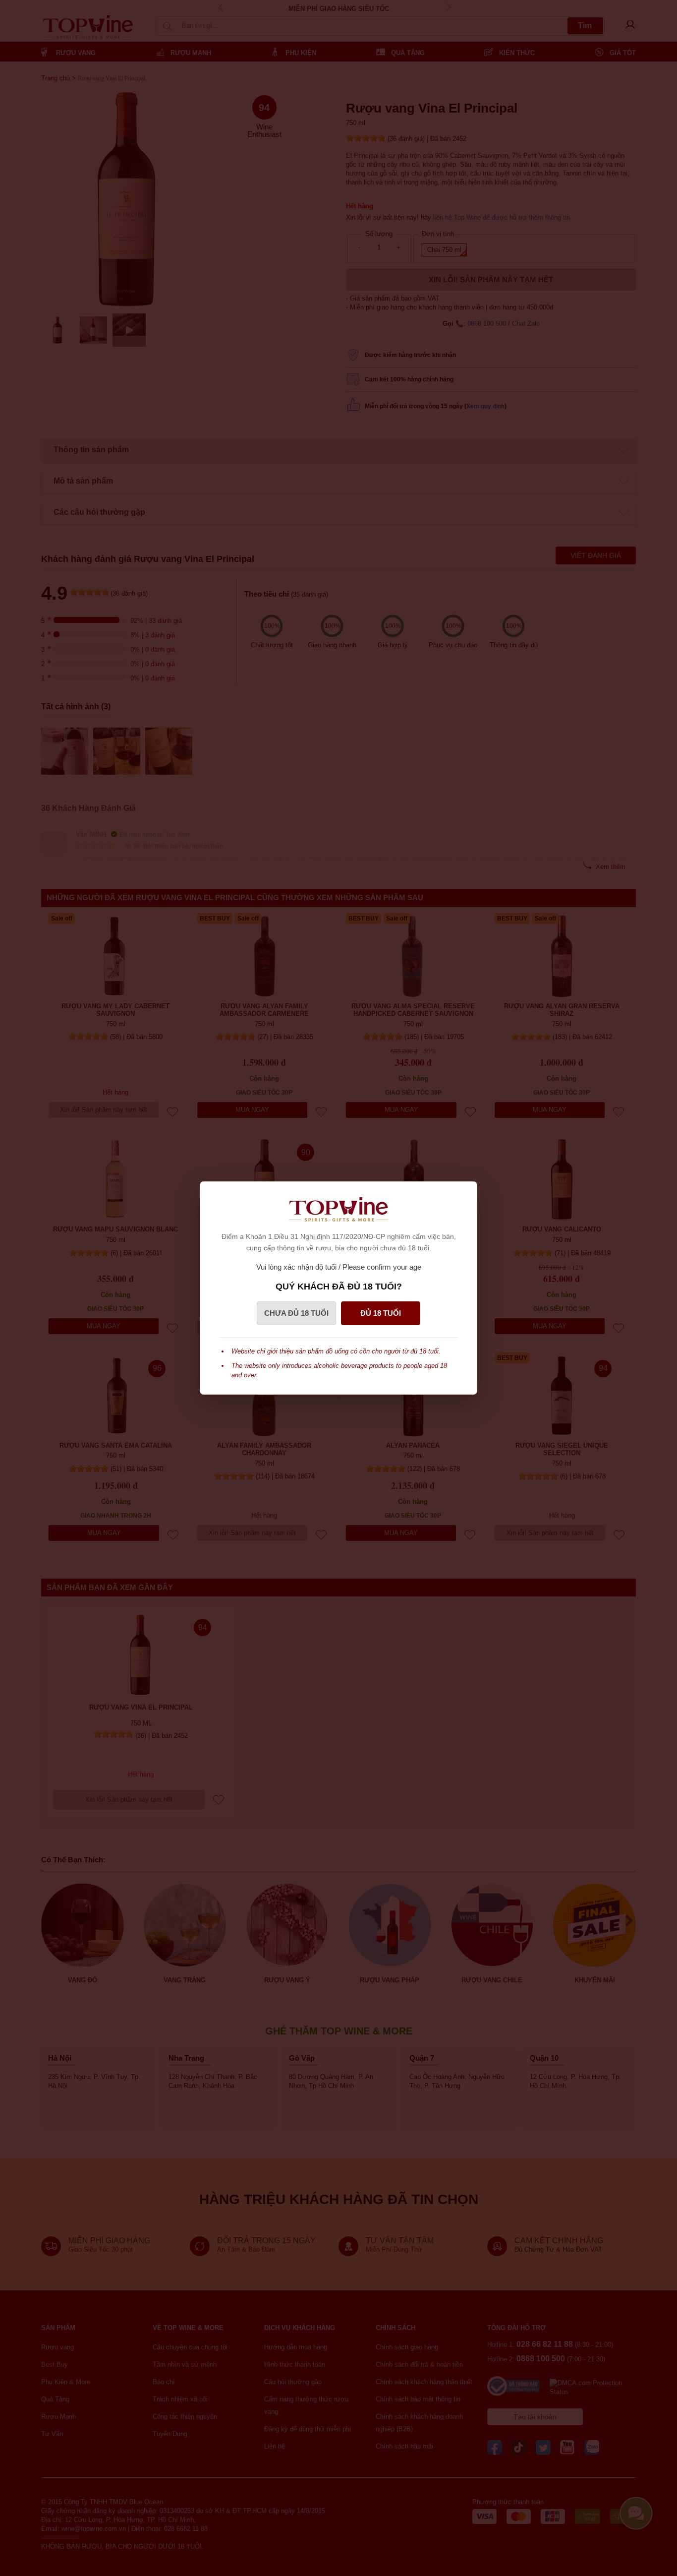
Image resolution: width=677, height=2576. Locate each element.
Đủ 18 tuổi (381, 1313)
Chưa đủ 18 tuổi (296, 1313)
